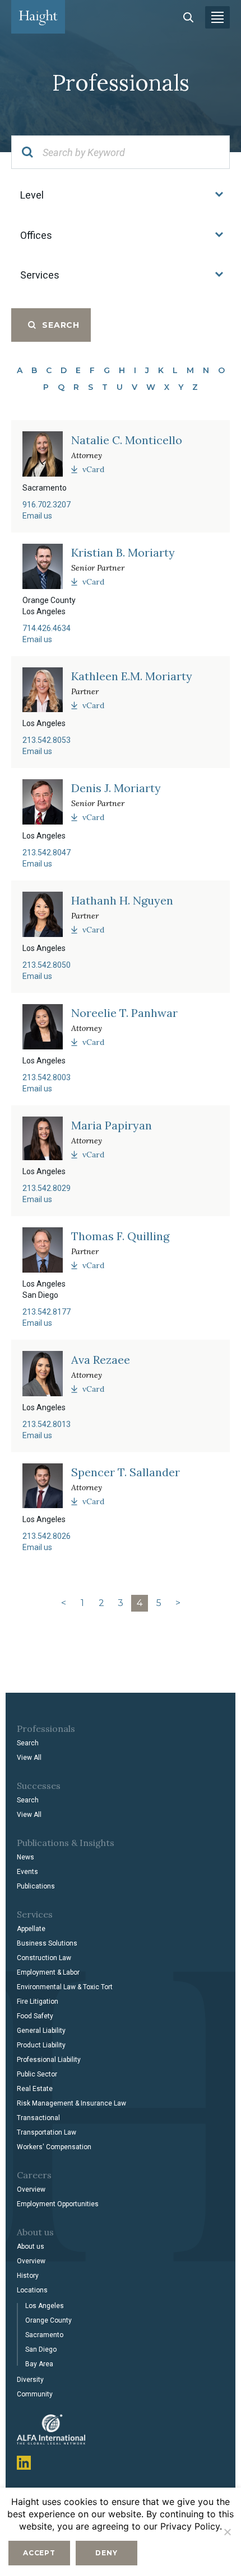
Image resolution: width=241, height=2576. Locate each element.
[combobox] (121, 195)
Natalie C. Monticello (127, 440)
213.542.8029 (47, 1188)
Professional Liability (49, 2060)
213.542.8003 (47, 1077)
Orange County (48, 2320)
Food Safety (35, 2016)
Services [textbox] (40, 275)
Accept (39, 2553)
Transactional (38, 2118)
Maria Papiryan (112, 1125)
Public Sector (37, 2074)
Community (35, 2394)
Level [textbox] (32, 195)
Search (28, 1743)
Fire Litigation (38, 2002)
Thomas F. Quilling (120, 1236)
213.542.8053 (47, 740)
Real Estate (35, 2089)
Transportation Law (47, 2132)
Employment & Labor (48, 1972)
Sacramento (44, 2335)
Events (27, 1872)
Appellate (31, 1929)
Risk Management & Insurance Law (71, 2103)
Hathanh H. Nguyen (122, 901)
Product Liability (41, 2045)
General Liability (41, 2031)
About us (31, 2247)
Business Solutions (47, 1943)
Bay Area (39, 2364)
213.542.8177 (47, 1312)
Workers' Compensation (54, 2147)
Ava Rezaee (101, 1360)
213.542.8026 (47, 1536)
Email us (37, 516)
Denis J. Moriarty (116, 788)
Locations (32, 2290)
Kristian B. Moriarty (123, 553)
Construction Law (44, 1958)
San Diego (41, 2349)
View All (29, 1758)
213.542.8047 (47, 853)
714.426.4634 (47, 628)
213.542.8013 (47, 1424)
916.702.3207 (47, 505)
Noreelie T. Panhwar (124, 1013)
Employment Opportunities (58, 2204)
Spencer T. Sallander (126, 1472)
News (26, 1857)
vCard (93, 469)
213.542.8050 (47, 965)
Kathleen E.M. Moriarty (132, 676)
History (28, 2276)
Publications (36, 1886)
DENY (106, 2553)
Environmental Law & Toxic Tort (65, 1987)
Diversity (30, 2380)
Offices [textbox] (36, 235)
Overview (31, 2189)
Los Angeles (45, 2306)
